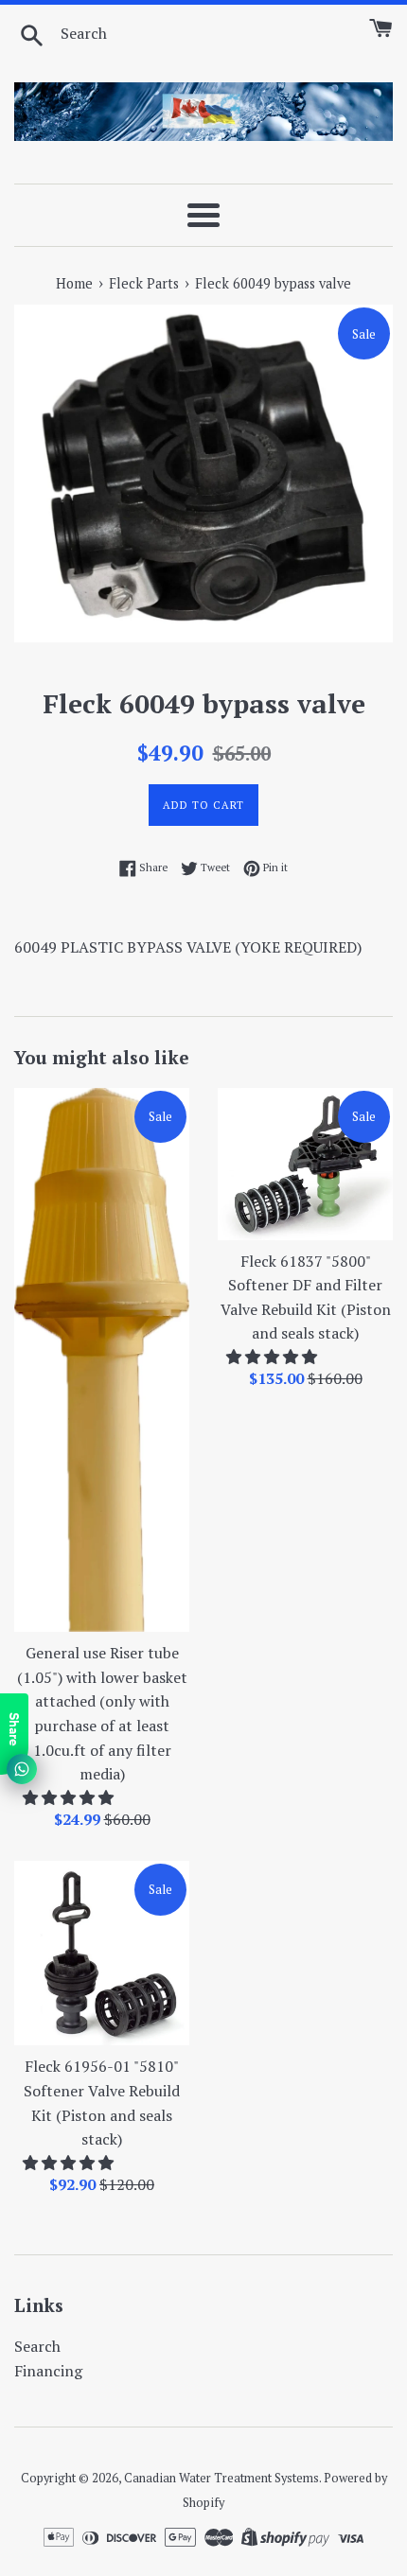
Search (37, 2346)
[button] (70, 1797)
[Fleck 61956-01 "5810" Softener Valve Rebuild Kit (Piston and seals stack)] (102, 1954)
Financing (48, 2371)
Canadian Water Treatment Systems (221, 2478)
